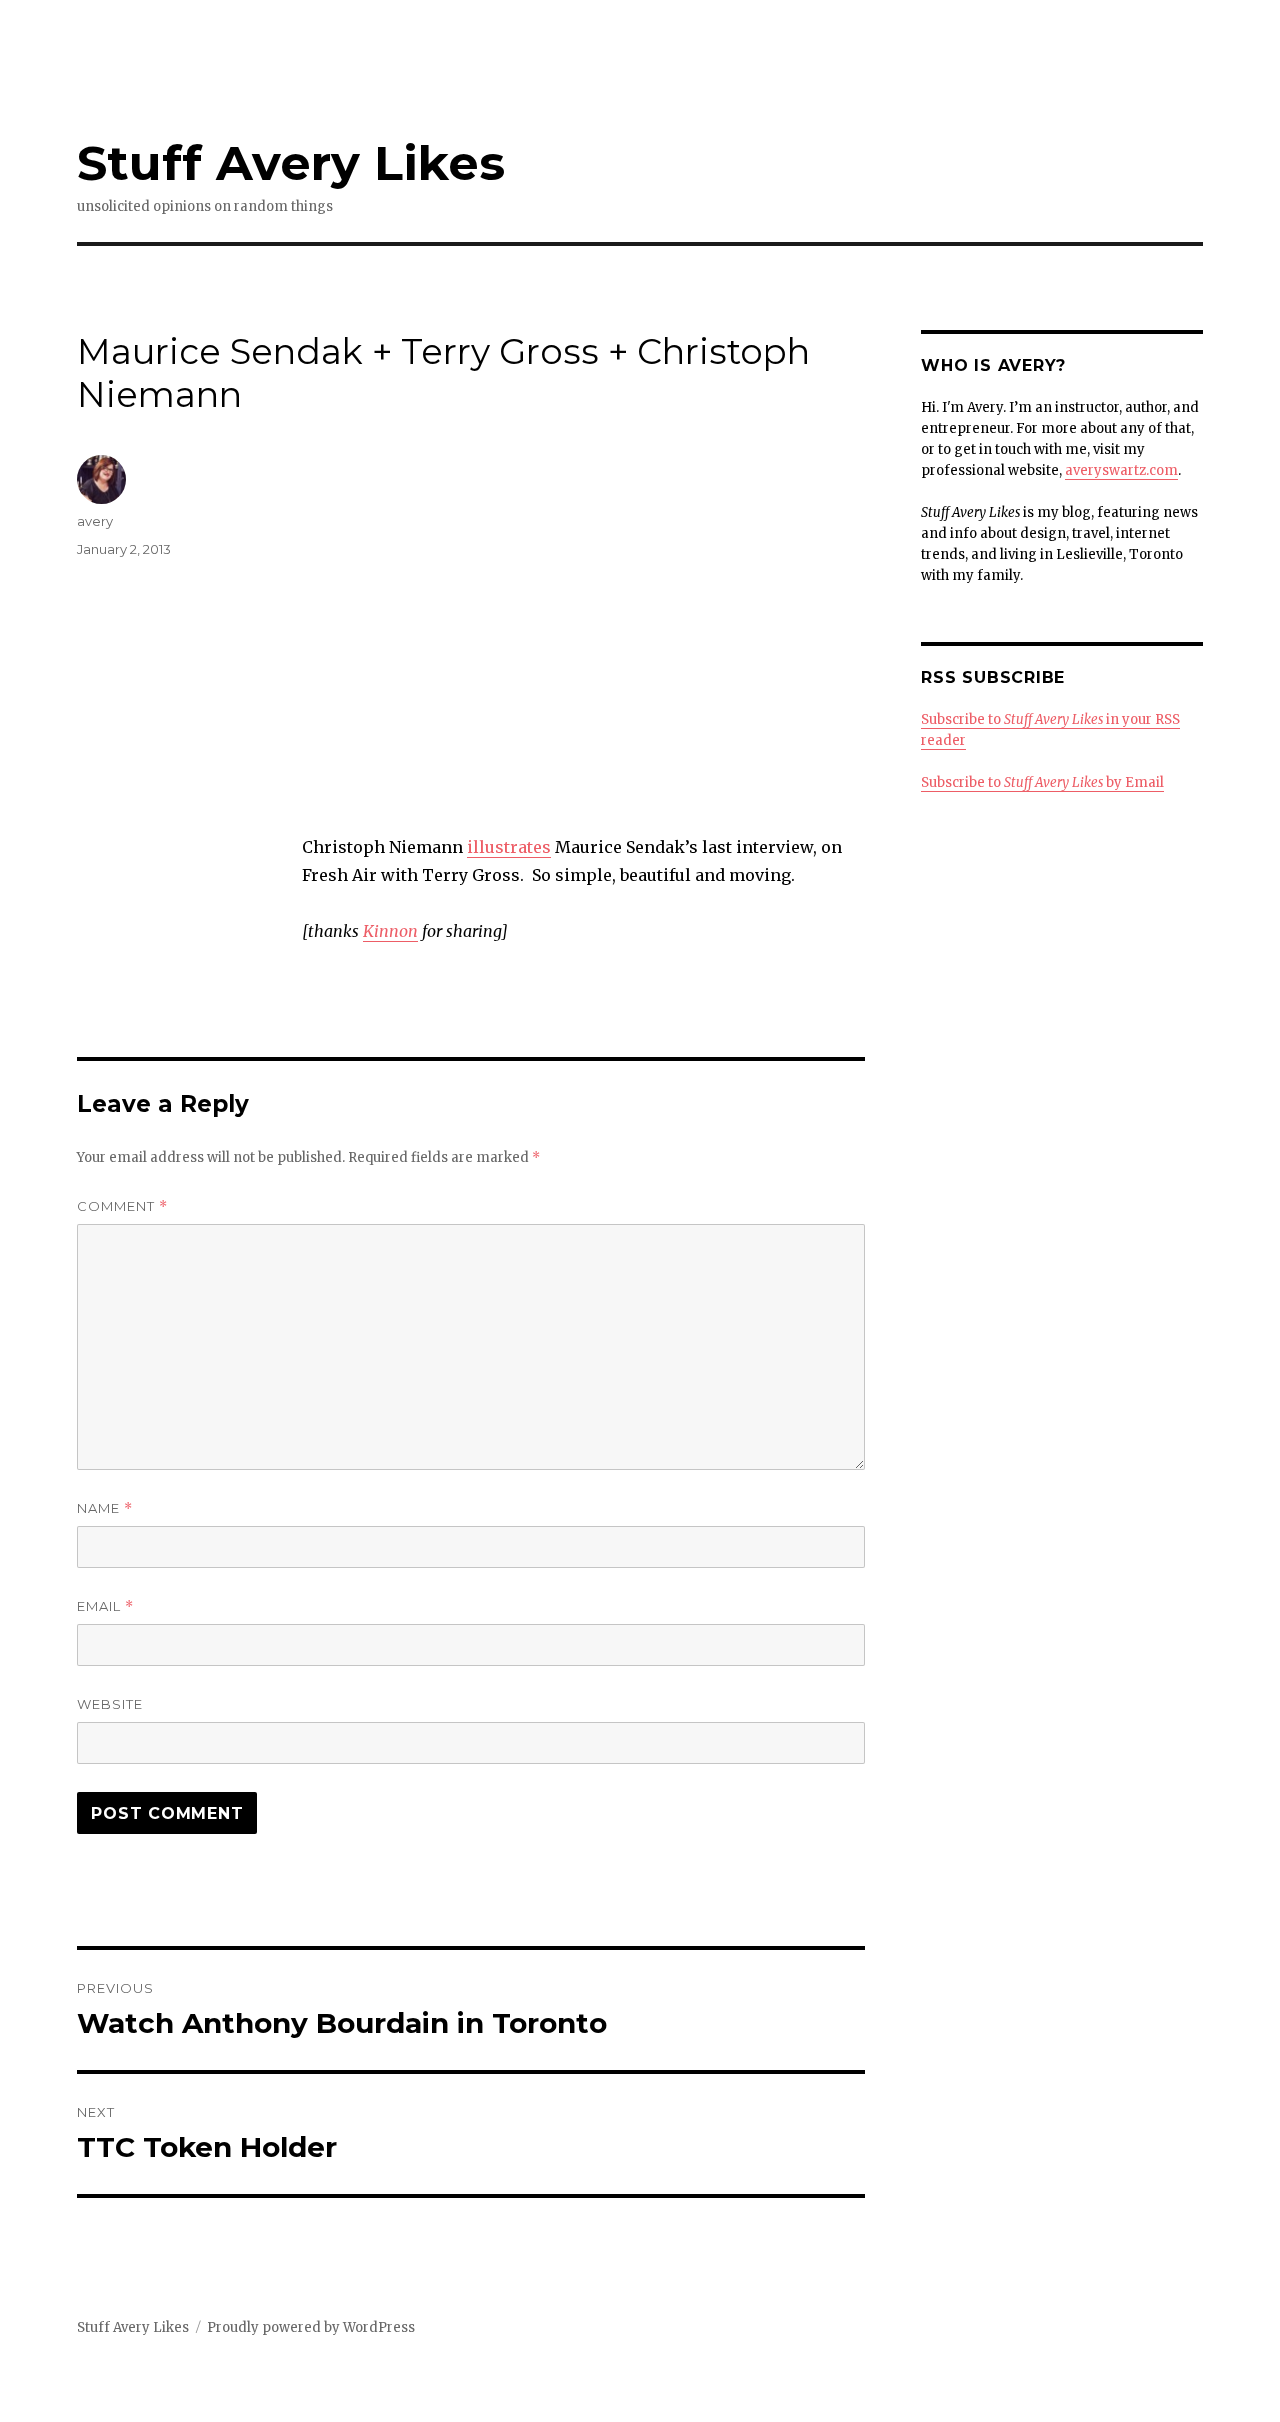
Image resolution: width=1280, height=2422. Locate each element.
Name (105, 1508)
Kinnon (390, 931)
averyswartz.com (1121, 470)
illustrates (509, 847)
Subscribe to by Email (1042, 782)
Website (110, 1704)
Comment (122, 1206)
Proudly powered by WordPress (311, 2327)
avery (95, 521)
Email (105, 1606)
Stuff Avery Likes (291, 163)
